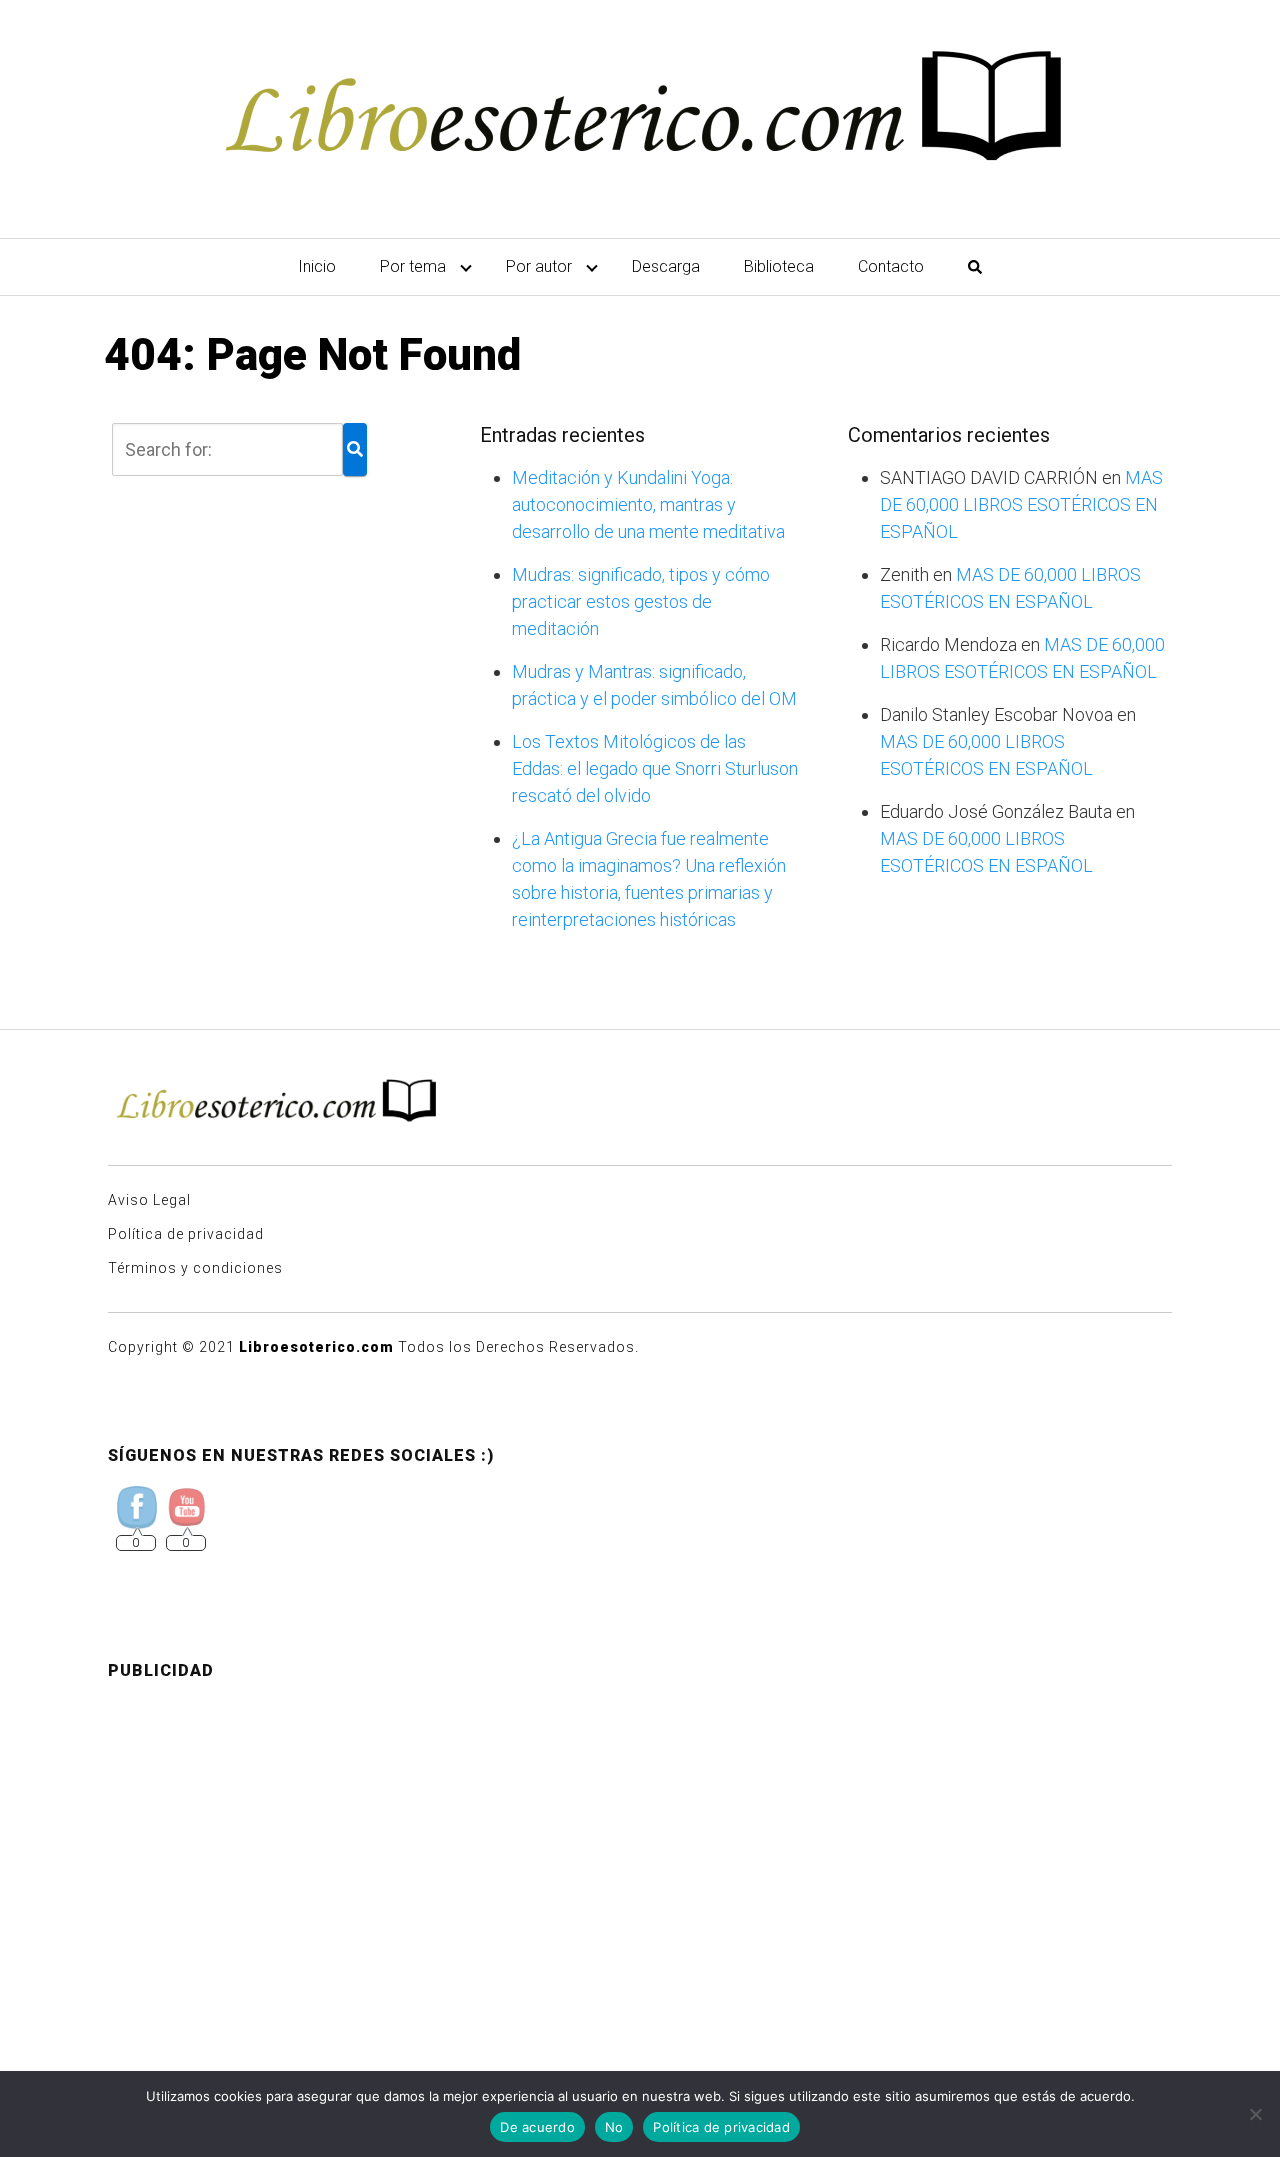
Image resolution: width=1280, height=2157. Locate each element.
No (614, 2127)
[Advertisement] (640, 1837)
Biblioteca (779, 266)
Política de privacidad (186, 1234)
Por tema (413, 266)
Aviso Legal (149, 1200)
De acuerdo (537, 2127)
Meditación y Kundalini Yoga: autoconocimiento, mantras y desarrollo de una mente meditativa (648, 504)
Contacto (891, 266)
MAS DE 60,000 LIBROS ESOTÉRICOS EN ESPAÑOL (1021, 504)
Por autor (539, 266)
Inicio (317, 266)
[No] (1255, 2114)
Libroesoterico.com (316, 1347)
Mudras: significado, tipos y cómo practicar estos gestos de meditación (641, 601)
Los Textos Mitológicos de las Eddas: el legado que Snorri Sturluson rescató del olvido (655, 768)
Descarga (666, 266)
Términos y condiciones (195, 1268)
